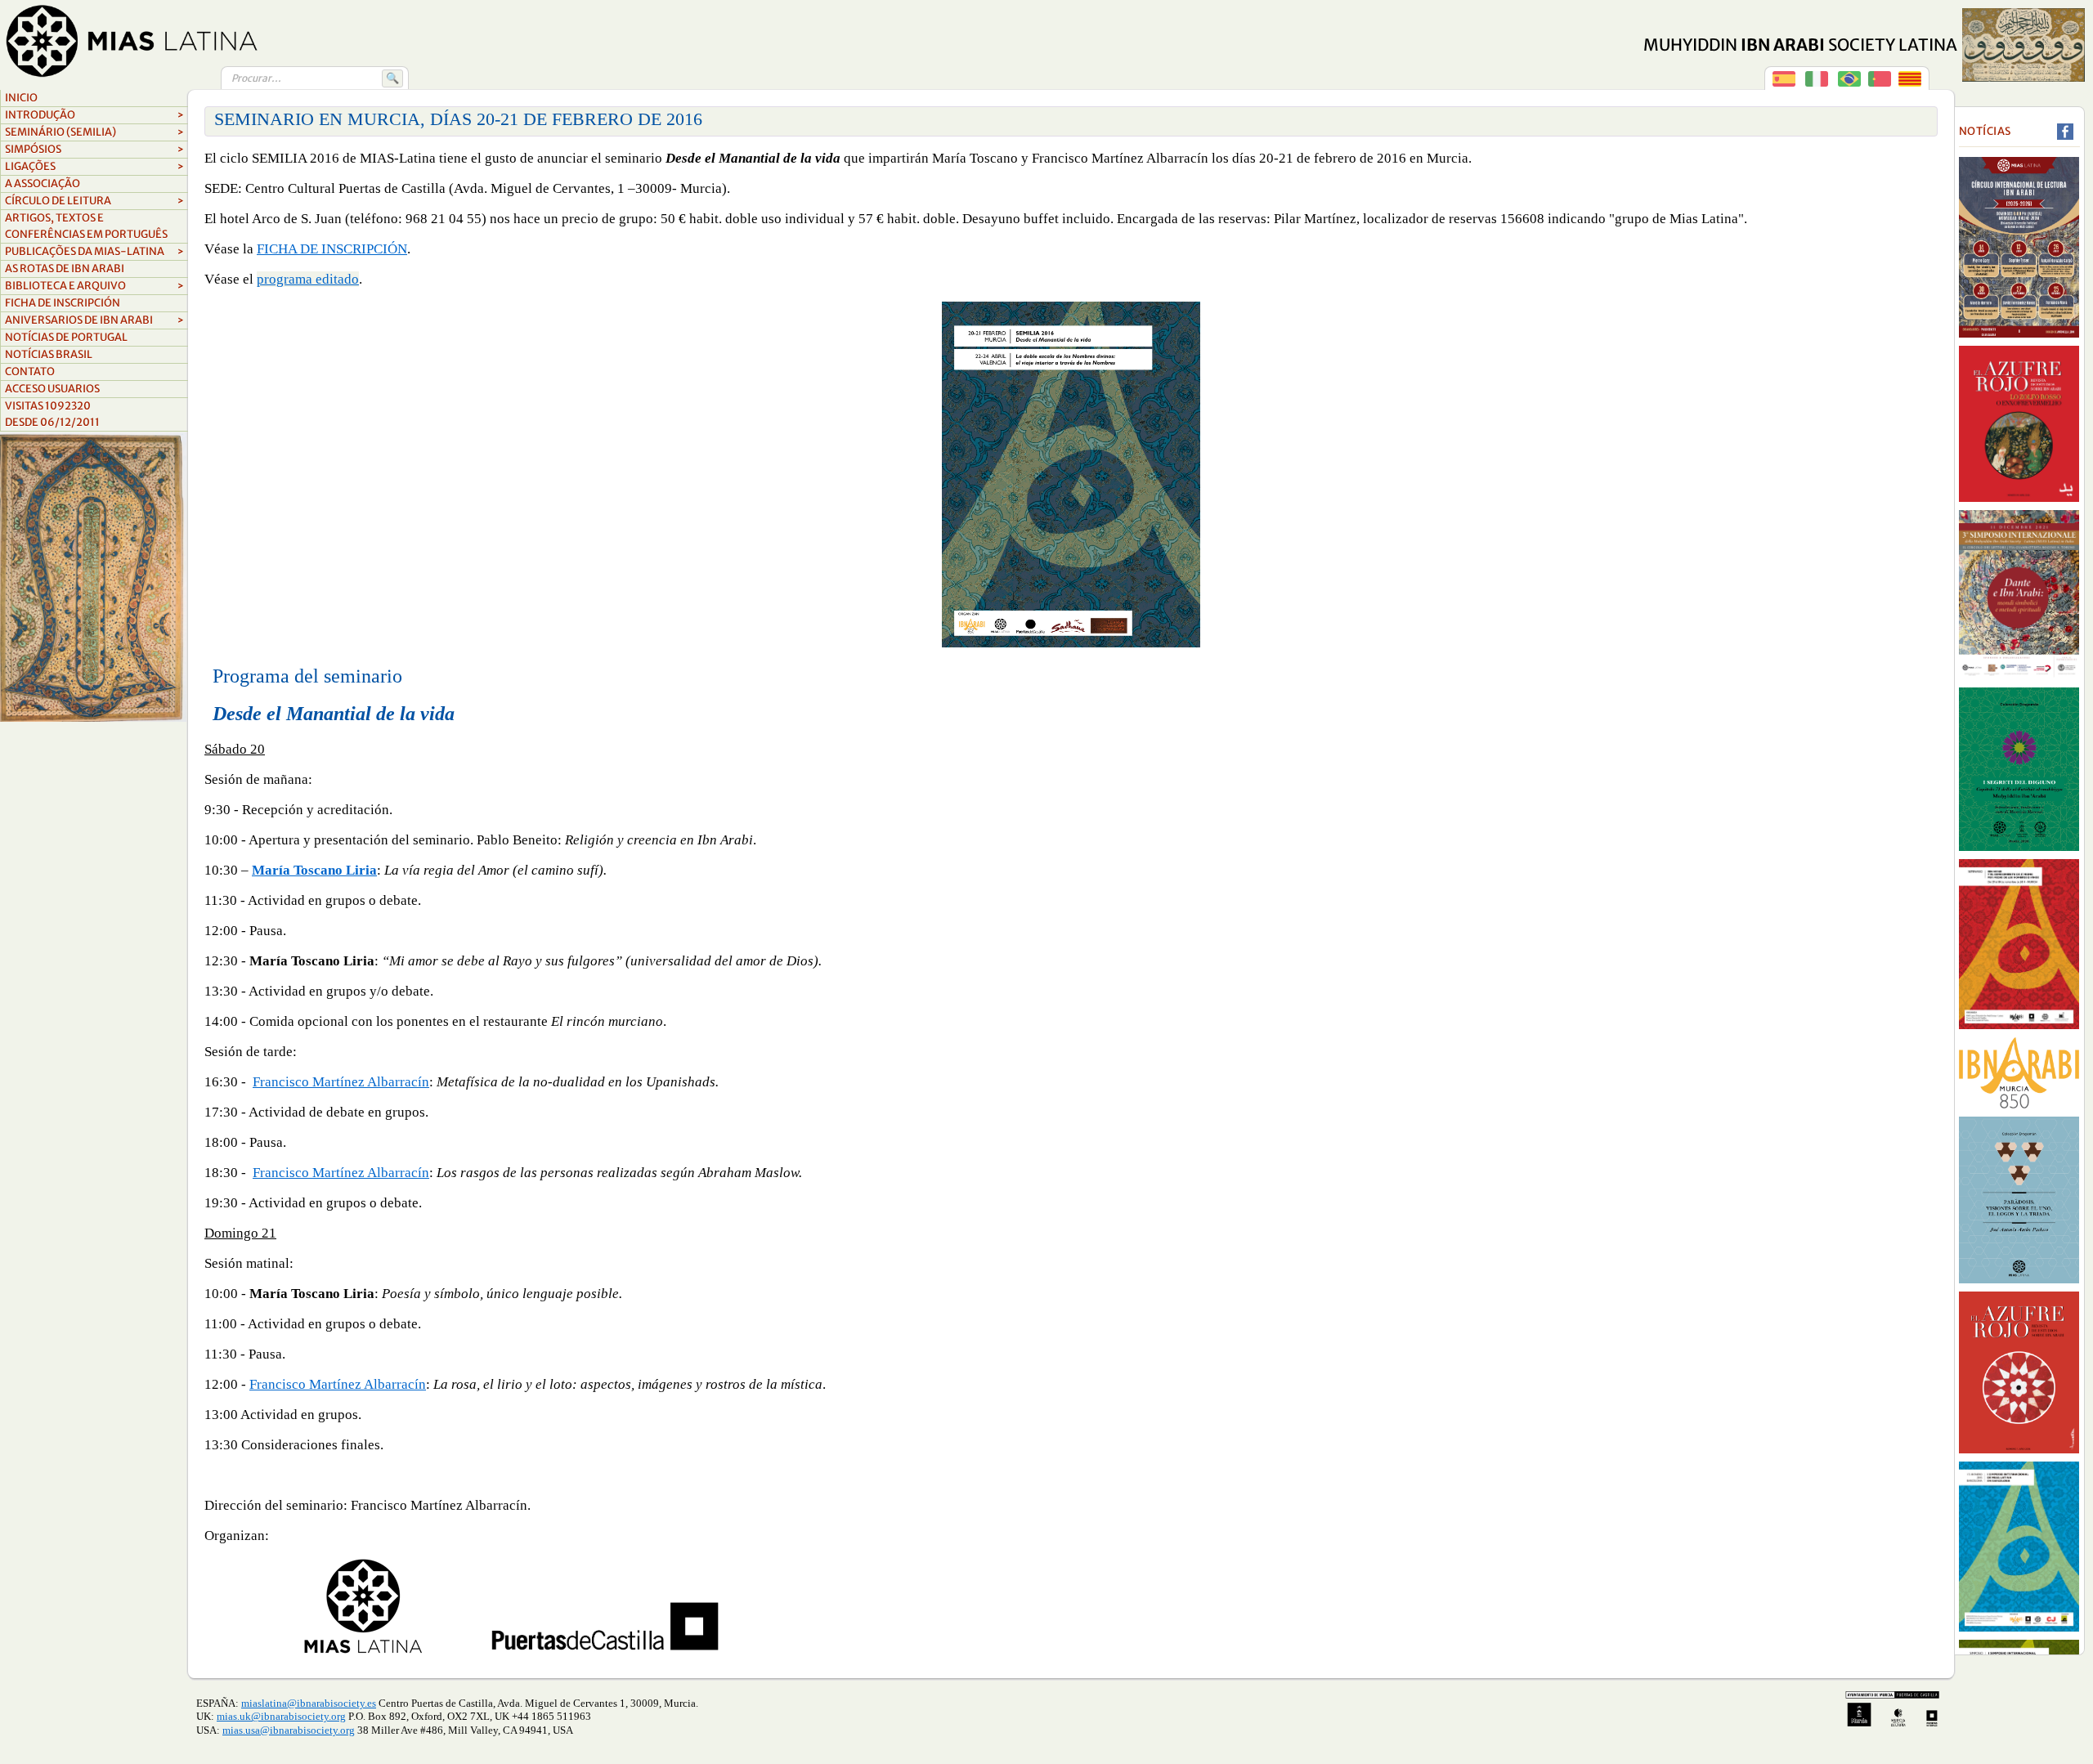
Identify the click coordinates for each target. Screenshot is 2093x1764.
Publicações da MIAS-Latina (94, 251)
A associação (43, 184)
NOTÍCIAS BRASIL (49, 354)
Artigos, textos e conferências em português (86, 226)
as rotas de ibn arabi (65, 269)
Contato (30, 372)
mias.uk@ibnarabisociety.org (281, 1716)
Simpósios (94, 149)
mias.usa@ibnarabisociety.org (289, 1730)
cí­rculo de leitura (94, 201)
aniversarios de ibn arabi (94, 320)
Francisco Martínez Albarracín (341, 1082)
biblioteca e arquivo (94, 286)
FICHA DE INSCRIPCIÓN (63, 303)
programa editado (308, 279)
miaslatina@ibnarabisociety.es (309, 1703)
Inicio (21, 98)
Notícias (1985, 131)
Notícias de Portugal (66, 337)
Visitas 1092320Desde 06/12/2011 (52, 414)
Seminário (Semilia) (94, 132)
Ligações (94, 166)
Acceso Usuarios (52, 389)
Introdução (94, 115)
